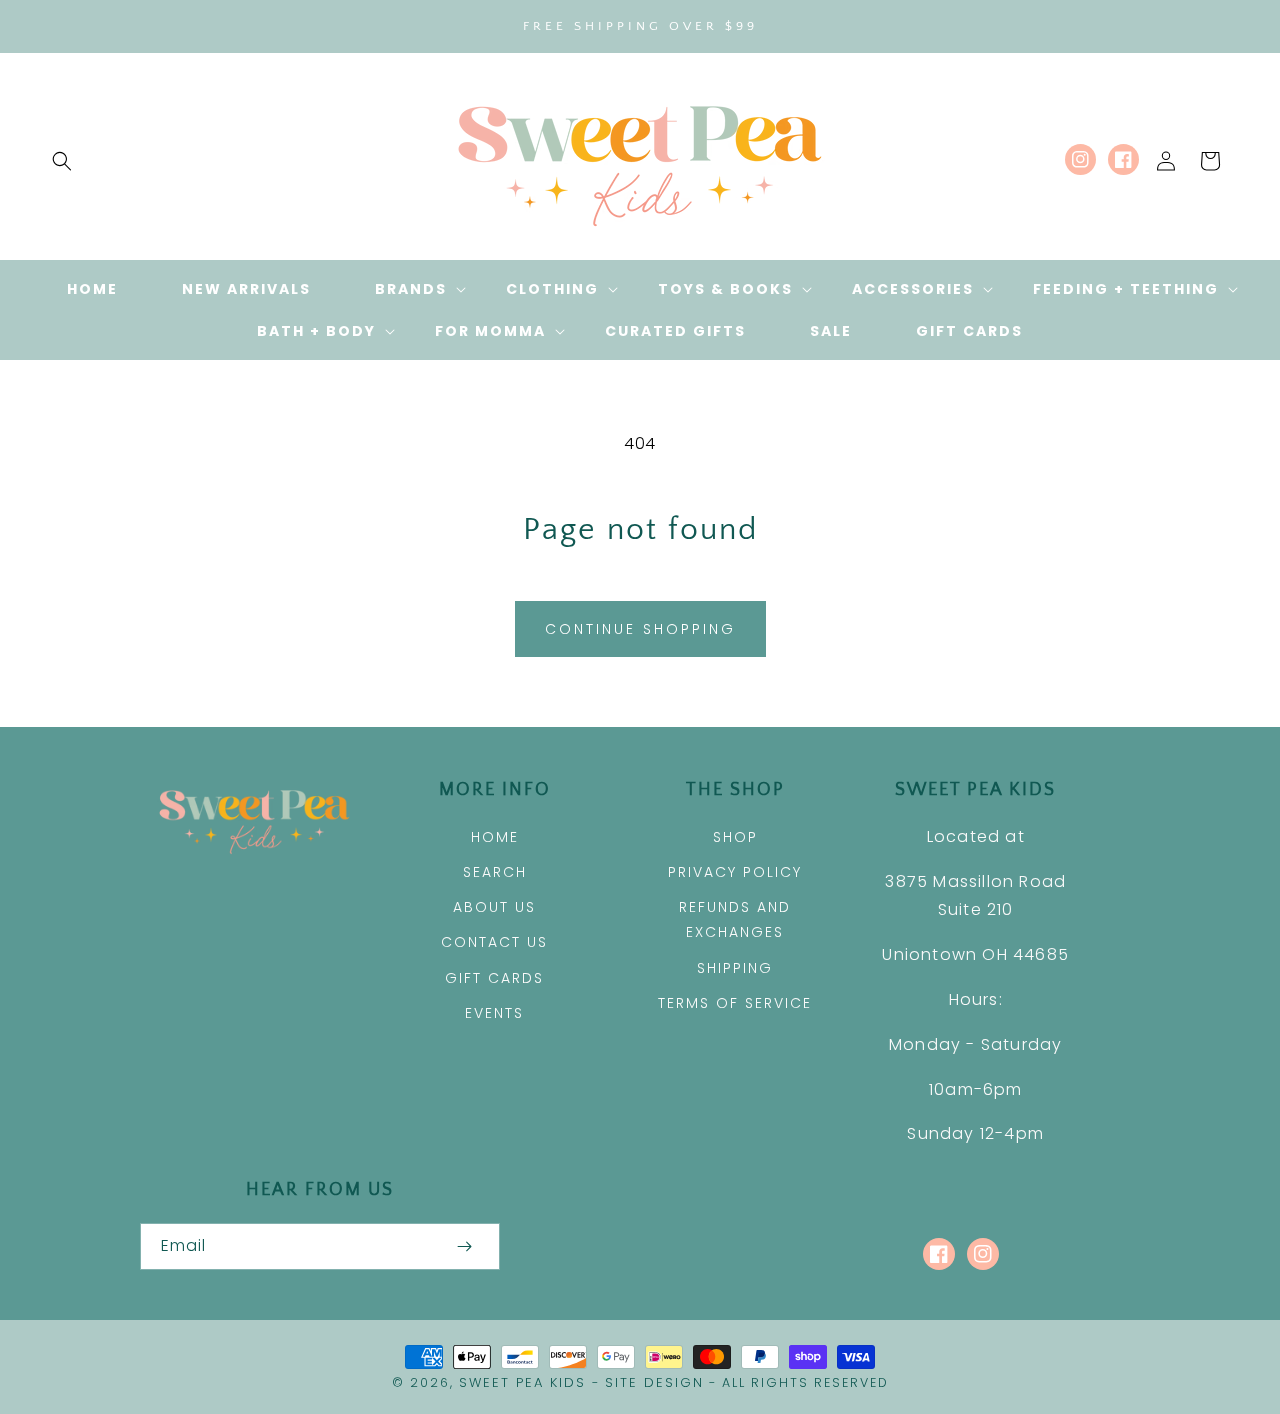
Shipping (735, 968)
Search (495, 872)
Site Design (654, 1382)
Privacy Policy (735, 872)
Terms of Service (735, 1003)
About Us (494, 907)
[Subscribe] (464, 1246)
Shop (735, 837)
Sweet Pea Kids (522, 1382)
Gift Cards (494, 978)
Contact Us (494, 942)
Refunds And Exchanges (735, 919)
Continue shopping (640, 629)
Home (495, 837)
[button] (62, 161)
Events (494, 1013)
